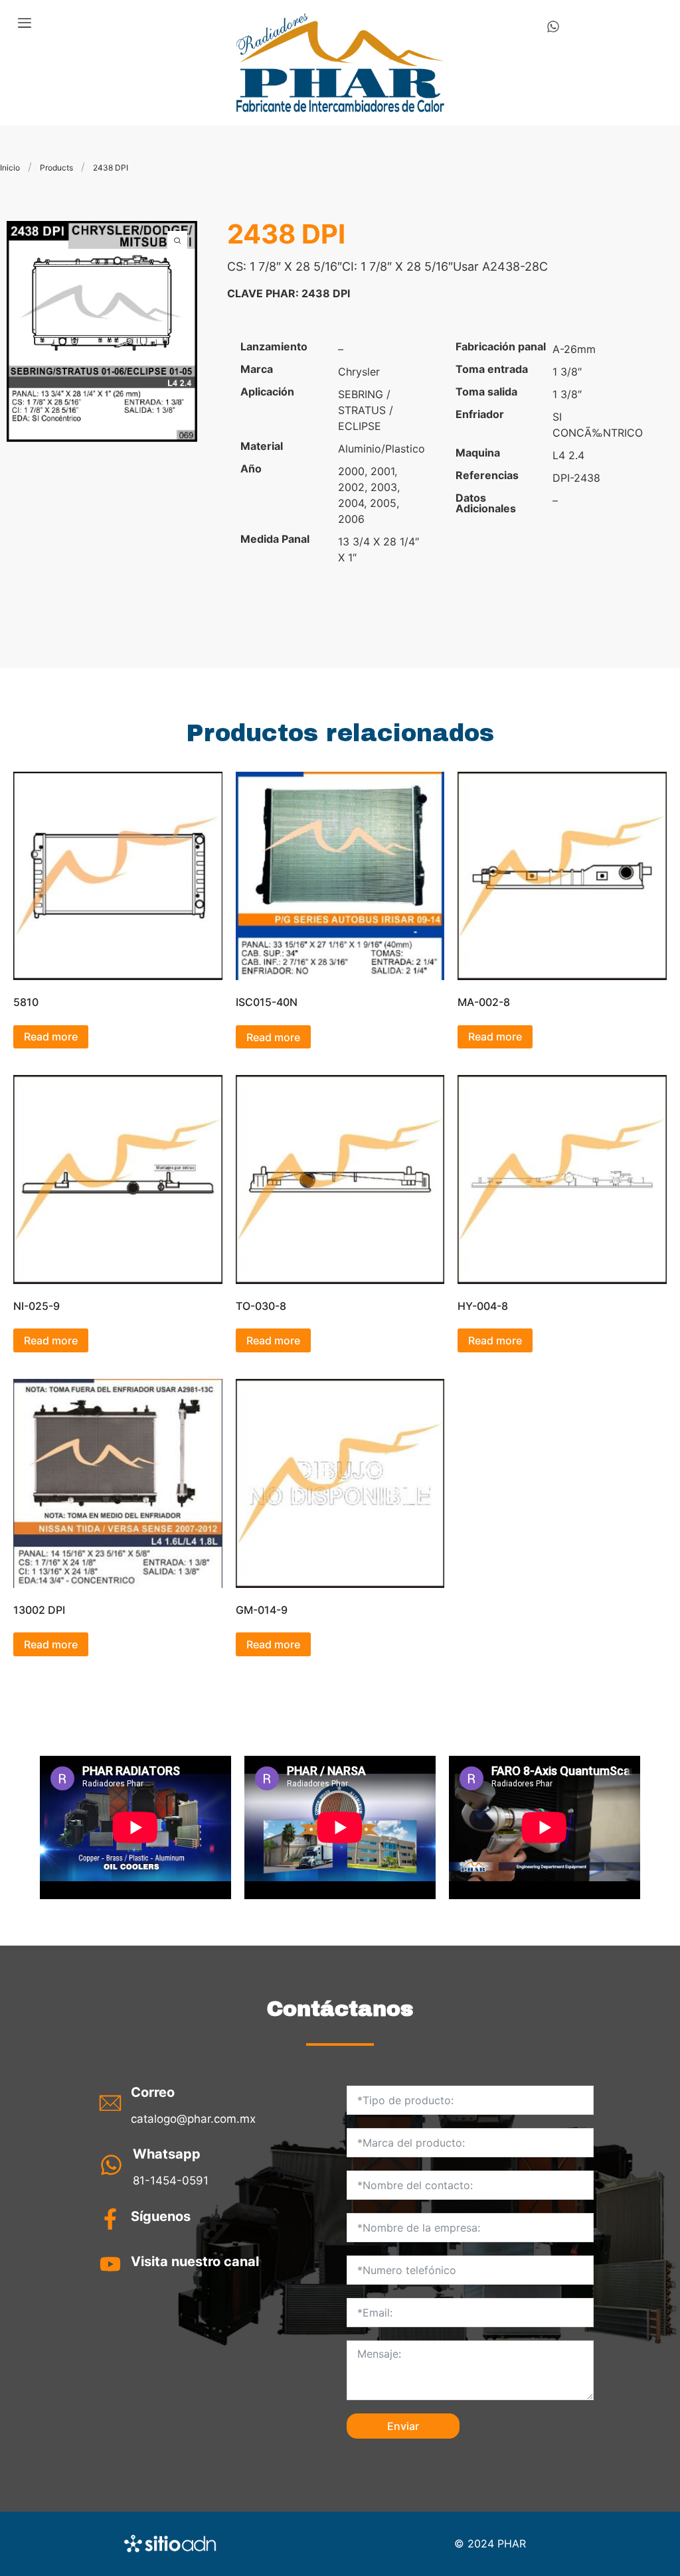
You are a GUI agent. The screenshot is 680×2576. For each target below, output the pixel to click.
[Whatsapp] (553, 27)
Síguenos (161, 2216)
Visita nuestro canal (195, 2261)
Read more (51, 1037)
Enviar (403, 2426)
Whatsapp (167, 2154)
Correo (153, 2092)
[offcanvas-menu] (25, 23)
